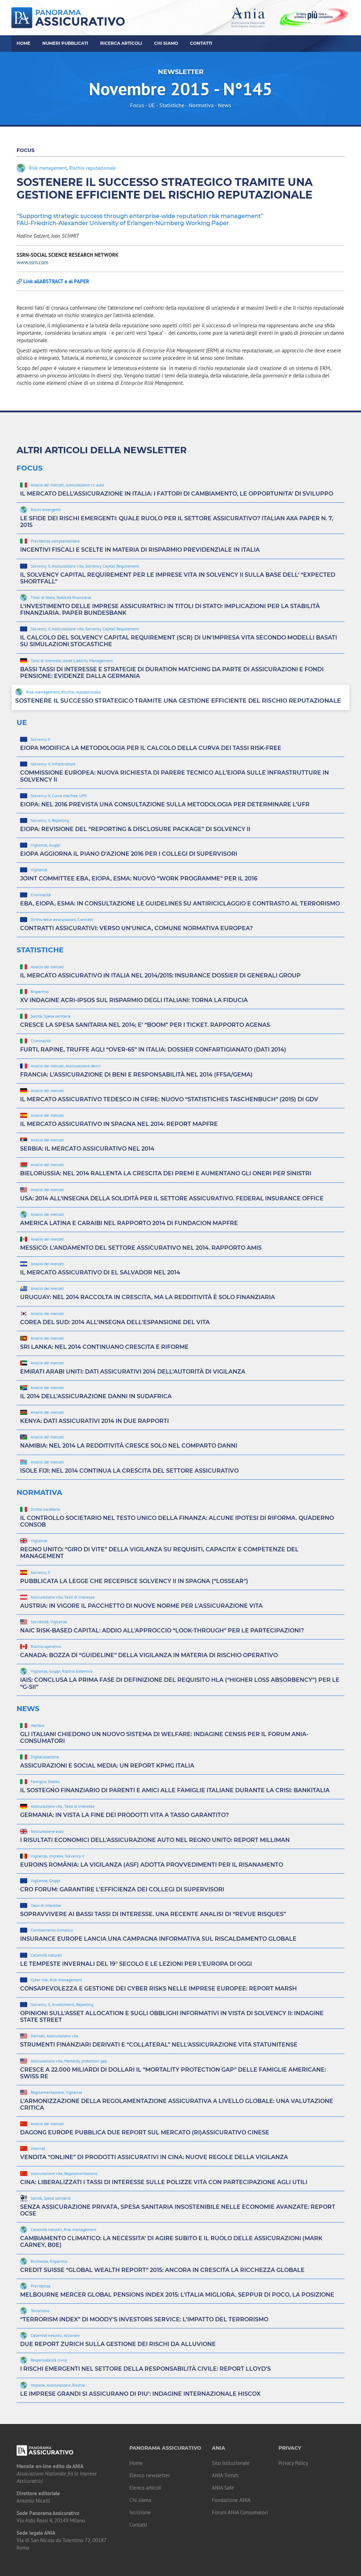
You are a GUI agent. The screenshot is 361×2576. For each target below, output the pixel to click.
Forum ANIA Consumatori (240, 2512)
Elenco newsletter (150, 2475)
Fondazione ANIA (231, 2500)
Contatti (201, 43)
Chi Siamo (166, 43)
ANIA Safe (223, 2488)
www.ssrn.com (32, 262)
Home (23, 43)
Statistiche (172, 105)
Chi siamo (140, 2500)
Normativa (201, 105)
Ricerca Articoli (121, 43)
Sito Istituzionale (231, 2463)
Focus (137, 105)
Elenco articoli (145, 2488)
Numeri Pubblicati (65, 43)
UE (152, 105)
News (225, 105)
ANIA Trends (225, 2475)
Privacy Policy (293, 2463)
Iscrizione (140, 2512)
